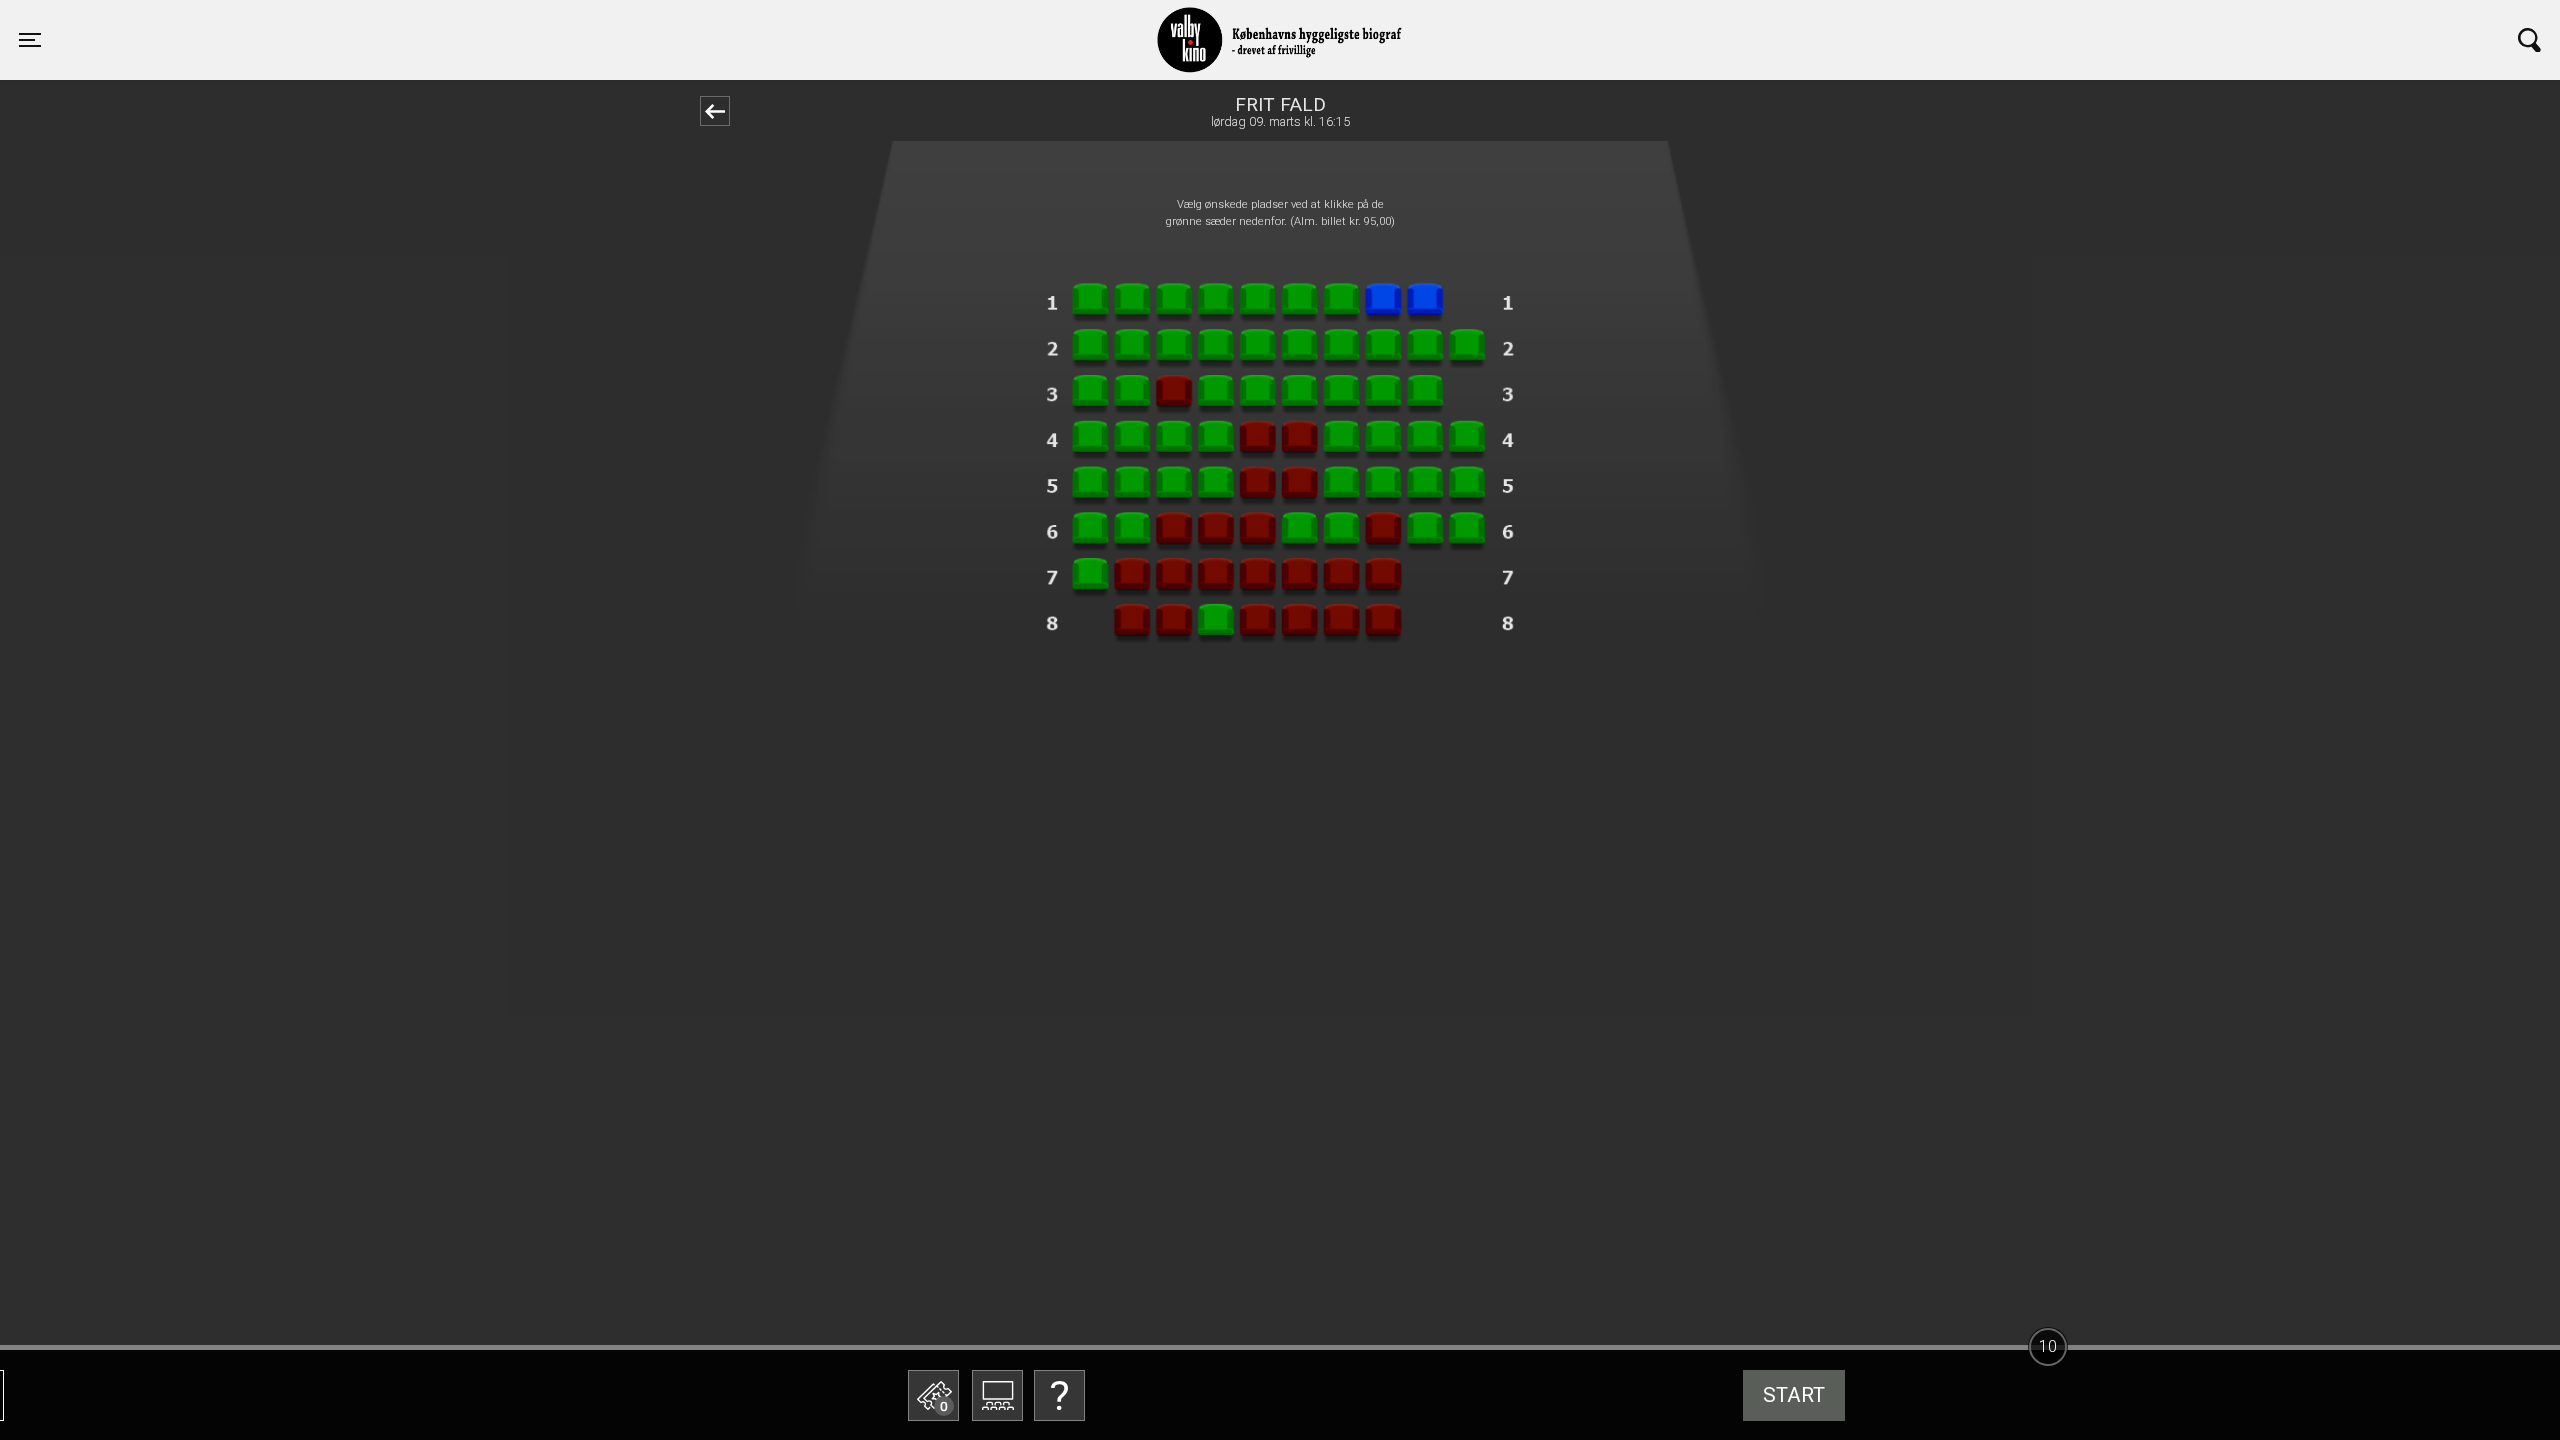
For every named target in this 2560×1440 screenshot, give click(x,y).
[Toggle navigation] (2529, 40)
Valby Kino (562, 22)
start (1794, 1395)
